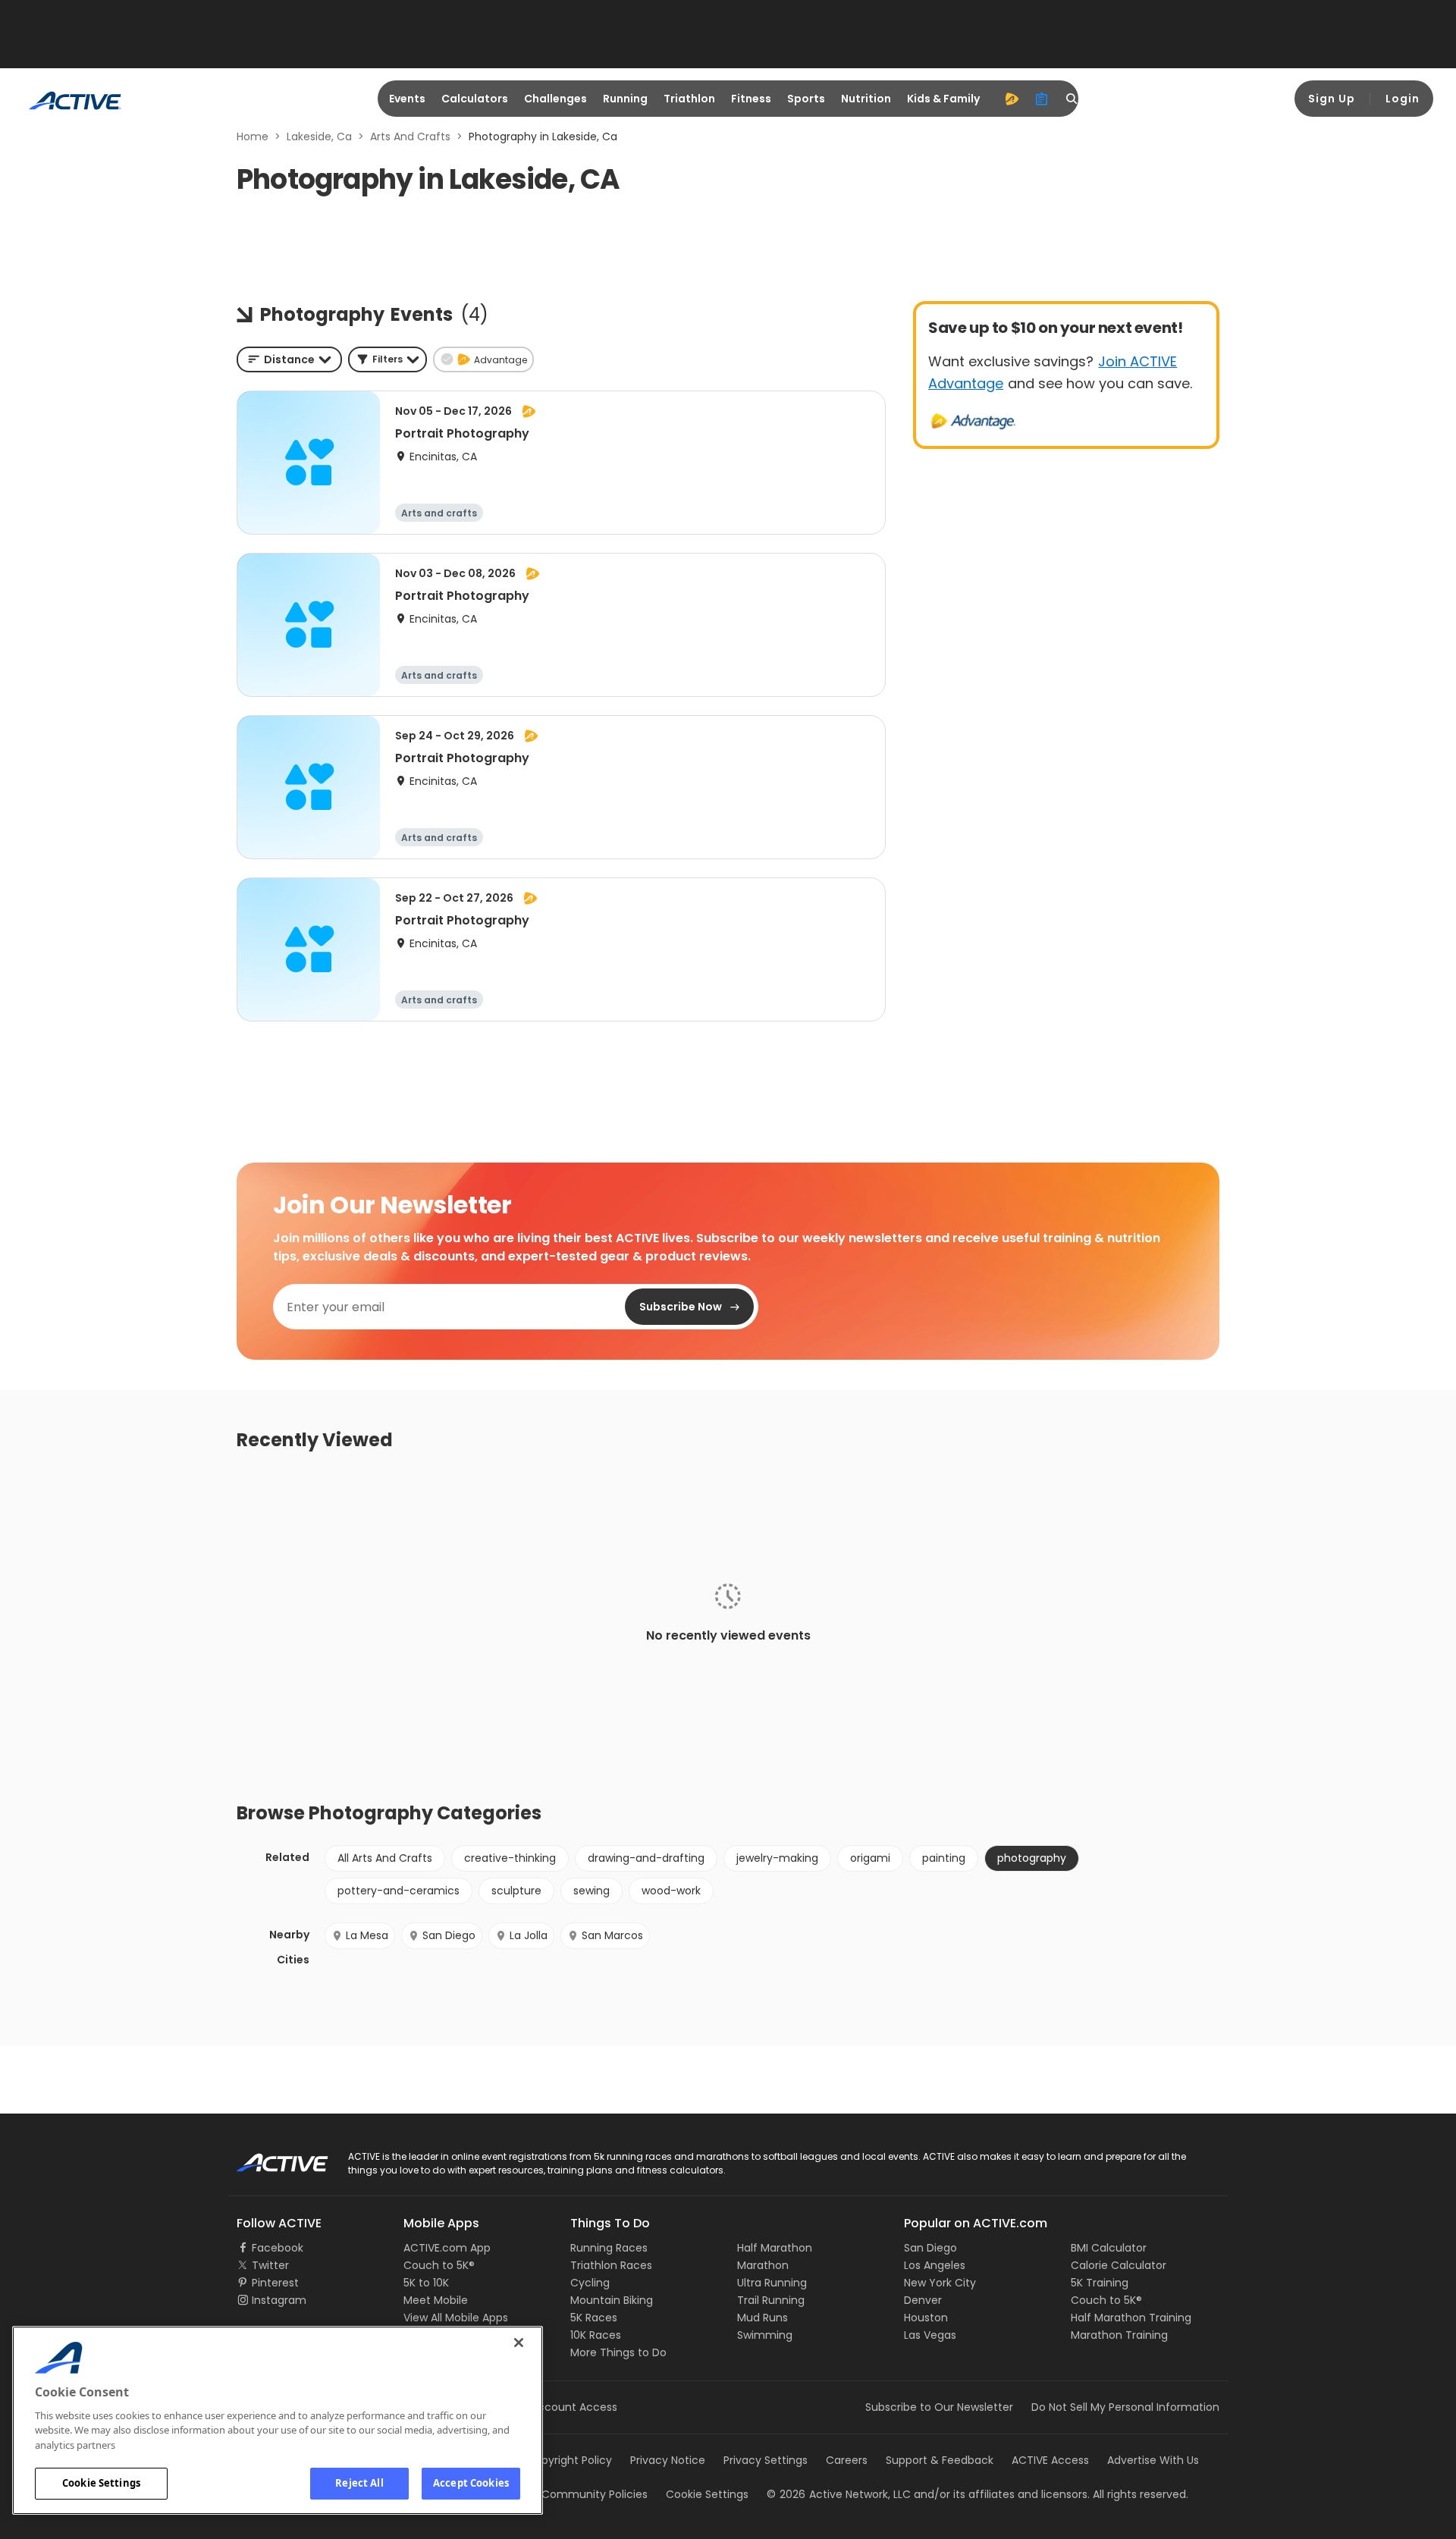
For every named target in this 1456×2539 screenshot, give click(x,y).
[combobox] (289, 359)
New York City (940, 2283)
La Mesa (367, 1935)
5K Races (594, 2318)
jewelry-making (777, 1858)
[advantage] (1012, 99)
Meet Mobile (436, 2300)
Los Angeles (935, 2265)
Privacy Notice (668, 2460)
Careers (847, 2460)
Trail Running (771, 2300)
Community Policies (595, 2494)
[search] (1072, 99)
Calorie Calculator (1119, 2265)
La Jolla (529, 1935)
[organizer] (1042, 99)
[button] (388, 359)
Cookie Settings (101, 2483)
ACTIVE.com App (447, 2248)
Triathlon (689, 99)
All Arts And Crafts (385, 1858)
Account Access (574, 2407)
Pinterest (275, 2283)
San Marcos (612, 1935)
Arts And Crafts (410, 137)
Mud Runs (763, 2318)
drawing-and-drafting (646, 1858)
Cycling (590, 2283)
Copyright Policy (569, 2460)
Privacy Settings (766, 2460)
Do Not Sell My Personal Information (1125, 2407)
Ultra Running (772, 2283)
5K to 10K (426, 2283)
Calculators (475, 99)
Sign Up (1332, 99)
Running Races (609, 2248)
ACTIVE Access (1050, 2460)
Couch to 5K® (439, 2265)
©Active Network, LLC (839, 2494)
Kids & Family (943, 99)
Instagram (279, 2300)
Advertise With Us (1153, 2460)
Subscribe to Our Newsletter (939, 2407)
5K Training (1100, 2283)
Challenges (555, 99)
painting (944, 1858)
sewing (591, 1891)
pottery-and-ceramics (399, 1891)
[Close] (519, 2343)
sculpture (516, 1891)
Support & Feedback (940, 2460)
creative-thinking (510, 1858)
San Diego (449, 1935)
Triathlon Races (611, 2265)
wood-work (671, 1891)
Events (407, 99)
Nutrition (866, 99)
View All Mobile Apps (456, 2318)
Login (1403, 99)
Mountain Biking (612, 2300)
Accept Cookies (471, 2483)
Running (625, 99)
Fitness (751, 99)
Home (253, 137)
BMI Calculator (1109, 2248)
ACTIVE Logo (269, 2158)
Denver (923, 2300)
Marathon (763, 2265)
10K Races (596, 2335)
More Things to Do (618, 2352)
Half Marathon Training (1131, 2318)
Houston (926, 2318)
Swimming (765, 2335)
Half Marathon (775, 2248)
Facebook (278, 2248)
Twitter (270, 2265)
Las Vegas (930, 2335)
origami (870, 1858)
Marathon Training (1119, 2335)
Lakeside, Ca (319, 137)
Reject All (359, 2483)
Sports (806, 99)
